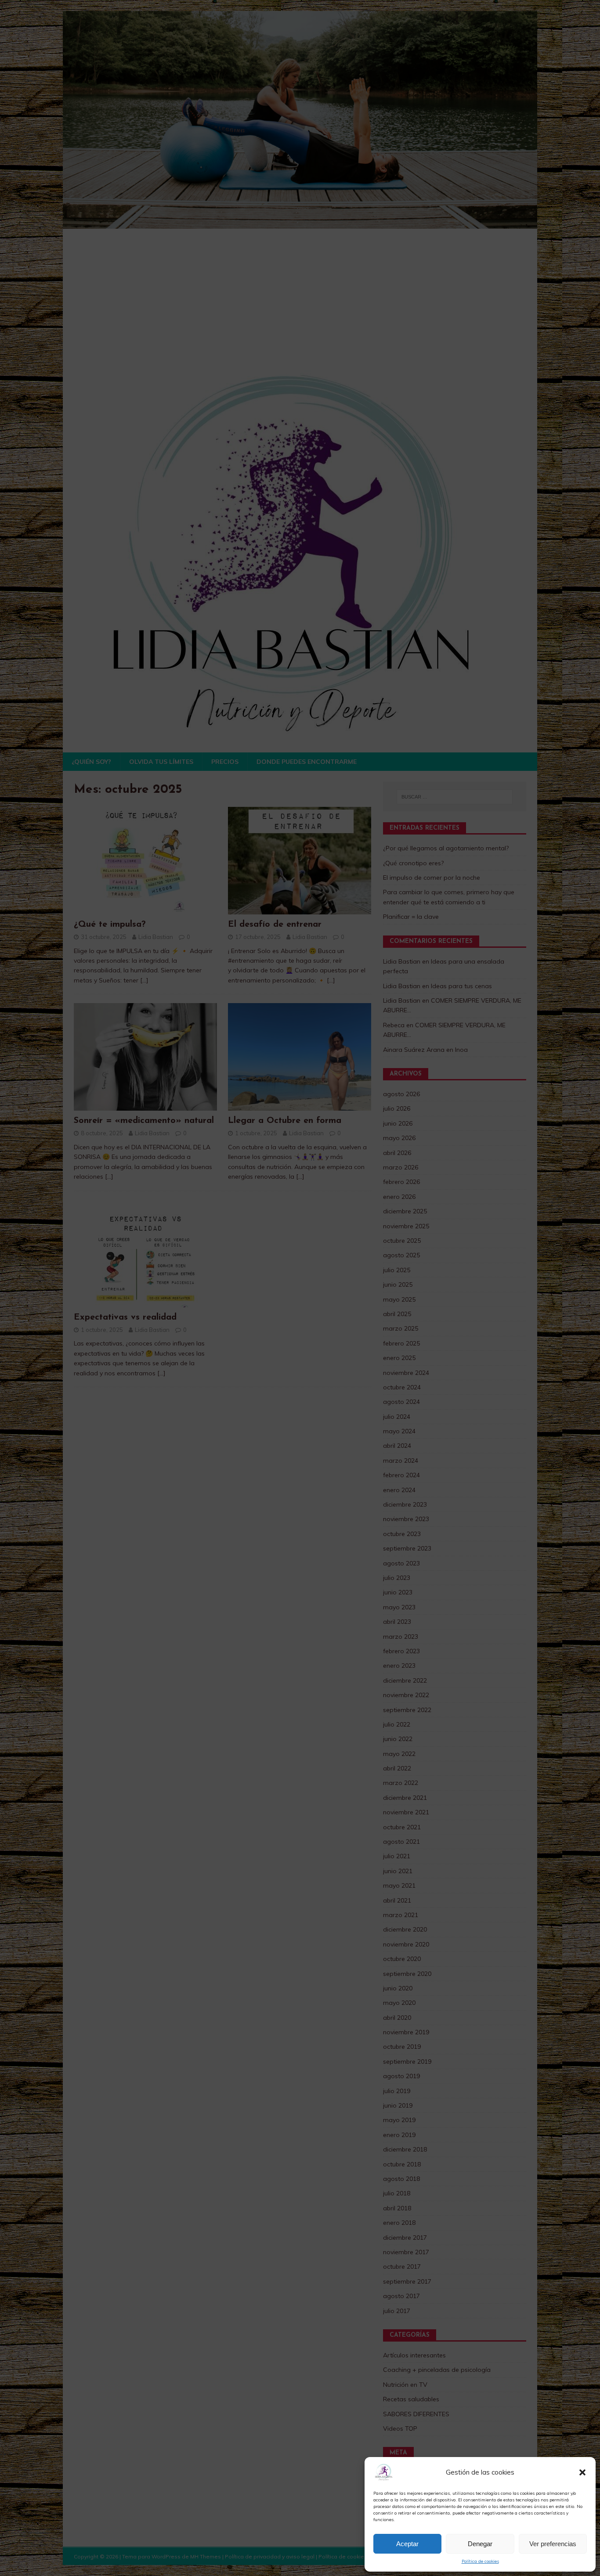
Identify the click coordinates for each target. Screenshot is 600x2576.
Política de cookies (480, 2561)
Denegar (480, 2544)
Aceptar (407, 2544)
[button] (582, 2472)
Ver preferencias (553, 2544)
